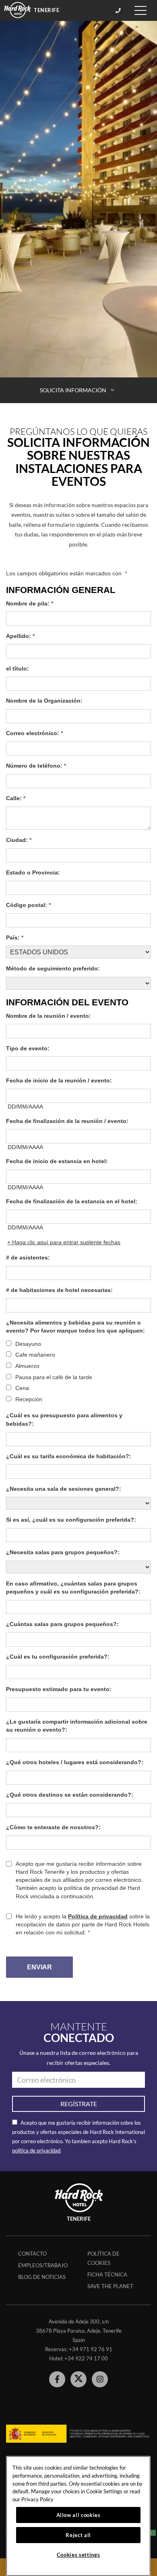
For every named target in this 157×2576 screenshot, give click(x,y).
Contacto (32, 2254)
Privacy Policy (37, 2499)
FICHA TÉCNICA (107, 2274)
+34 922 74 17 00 (86, 2358)
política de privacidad (36, 2150)
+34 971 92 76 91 (91, 2349)
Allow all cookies (78, 2515)
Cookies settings (78, 2555)
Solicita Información (74, 390)
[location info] (119, 10)
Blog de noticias (42, 2277)
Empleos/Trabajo (43, 2265)
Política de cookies (103, 2258)
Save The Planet (110, 2286)
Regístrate (79, 2104)
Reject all (78, 2535)
